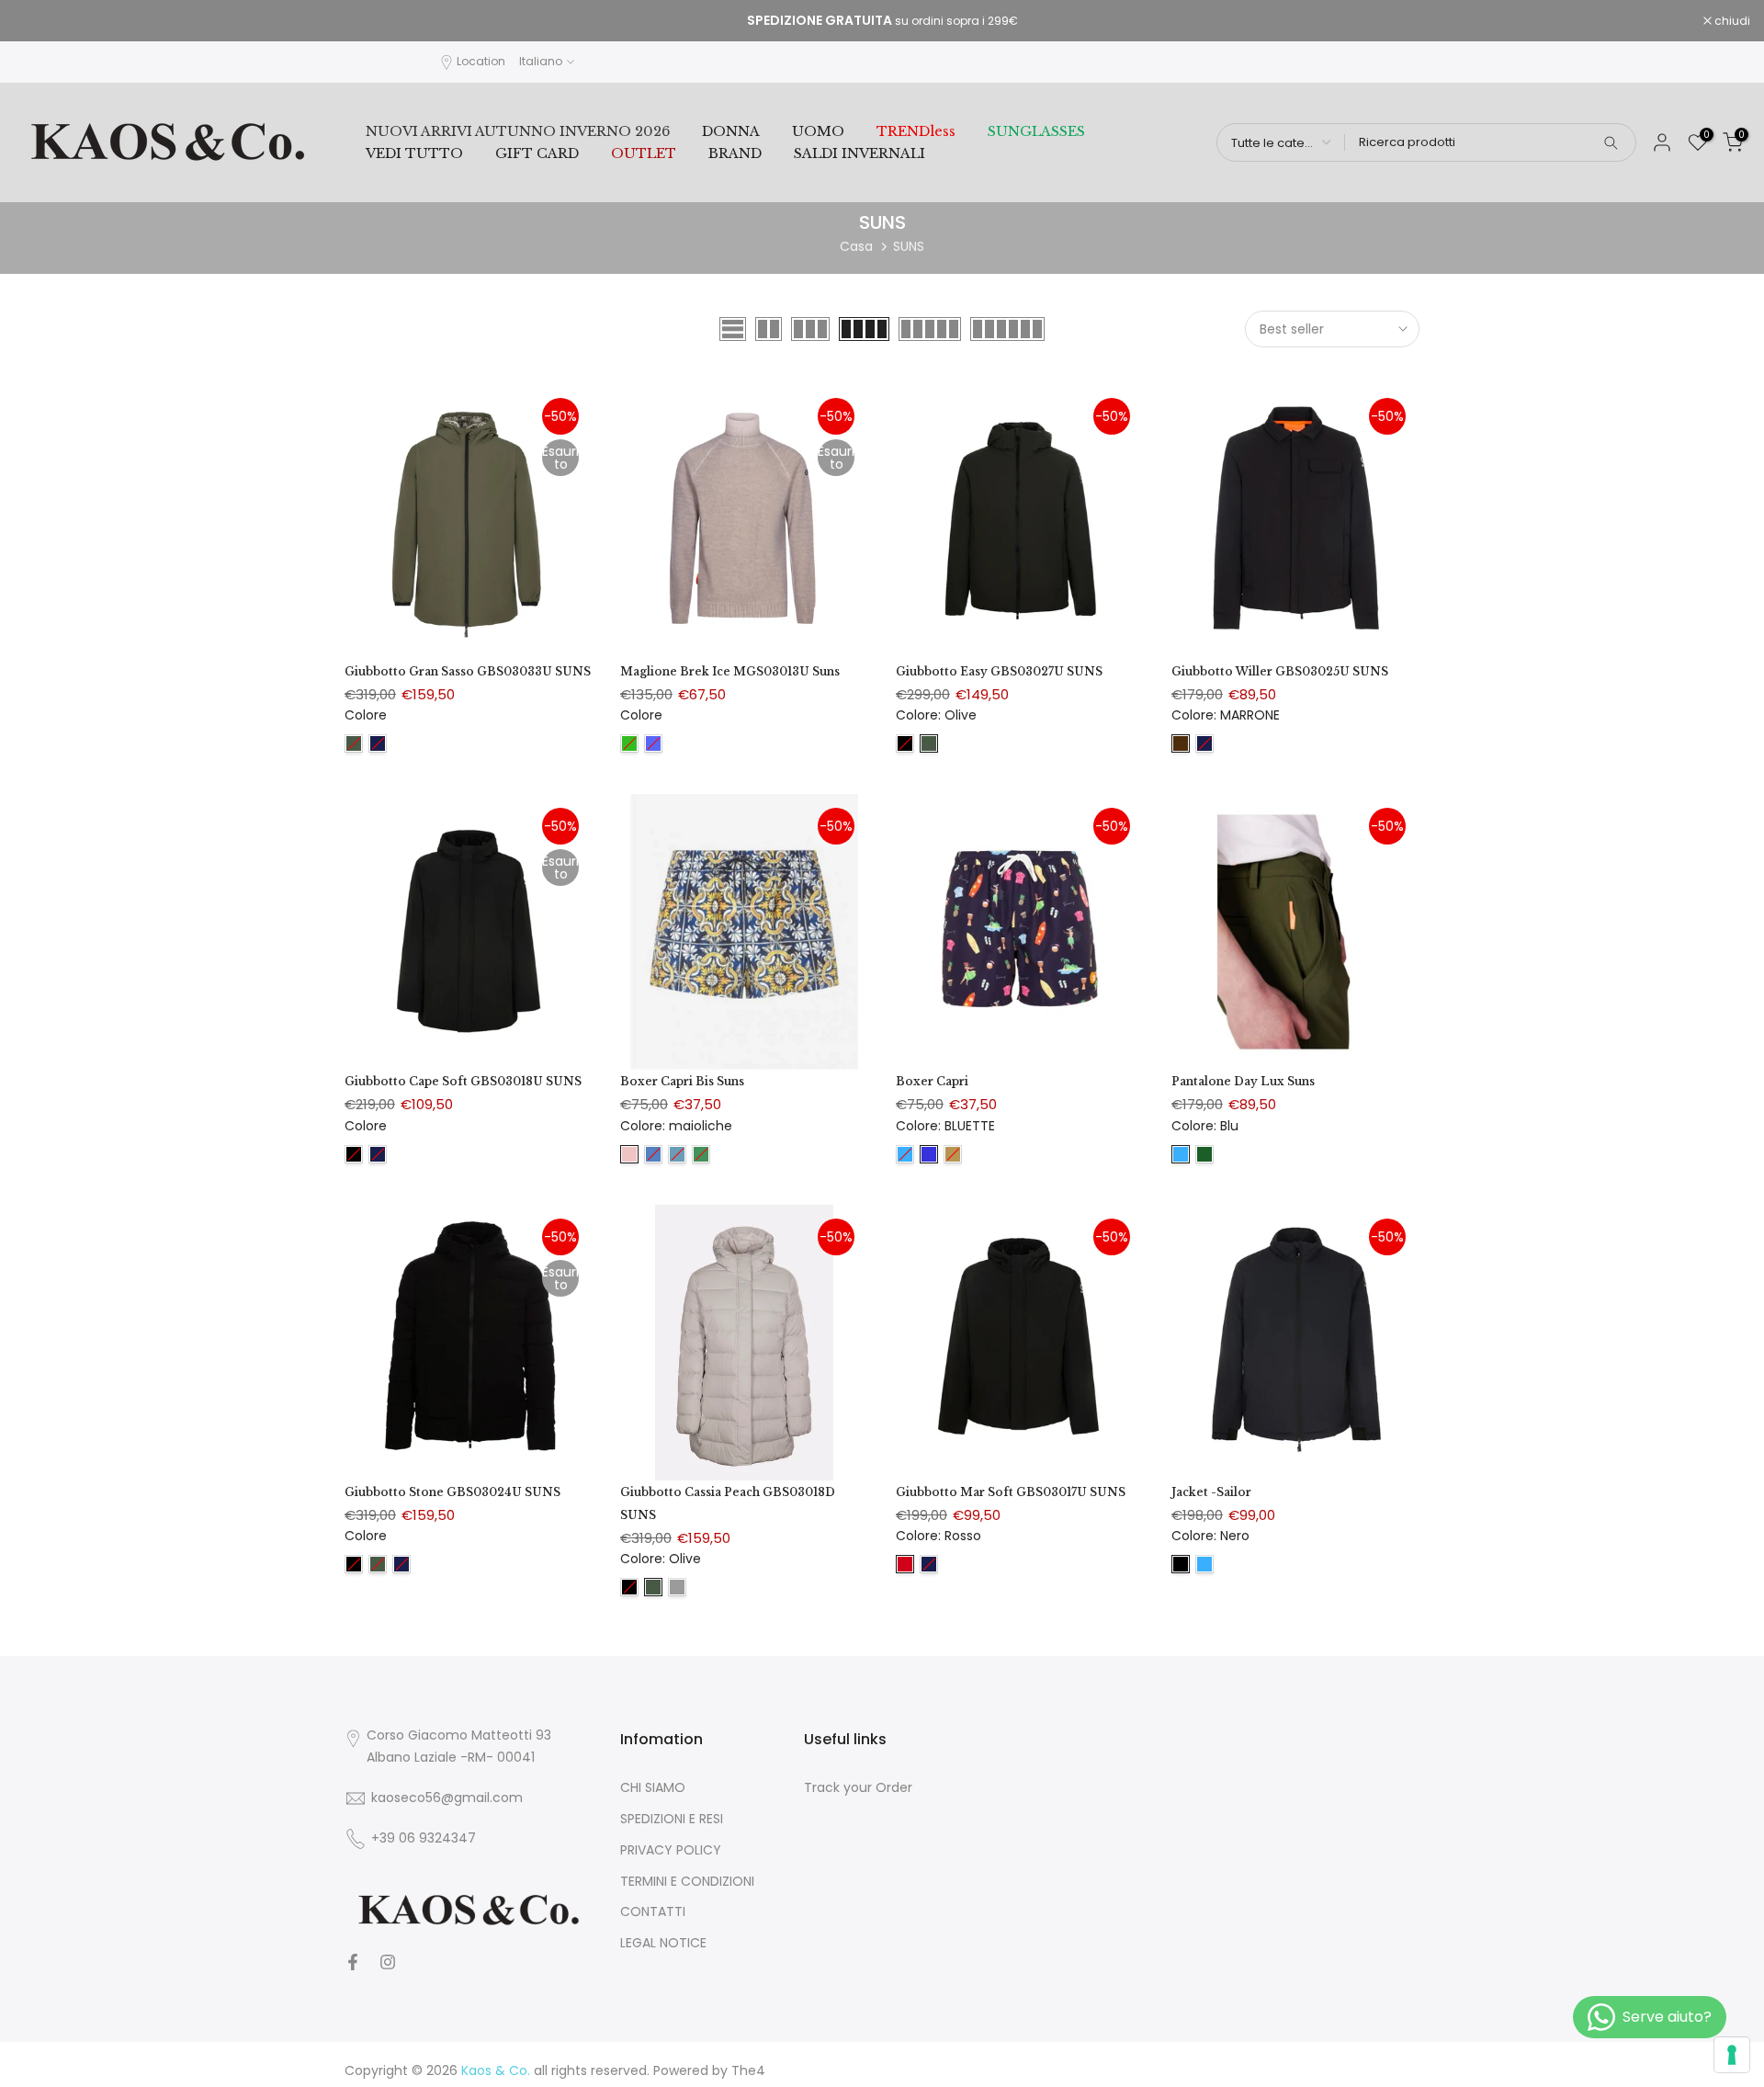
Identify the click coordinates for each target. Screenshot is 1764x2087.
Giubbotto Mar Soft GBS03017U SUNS (1011, 1492)
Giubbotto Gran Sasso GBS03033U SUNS (468, 671)
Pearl (677, 1587)
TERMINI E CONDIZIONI (687, 1882)
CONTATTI (653, 1912)
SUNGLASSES (1036, 131)
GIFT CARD (537, 153)
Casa (856, 246)
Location (481, 61)
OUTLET (644, 153)
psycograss (701, 1154)
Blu (905, 1154)
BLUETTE (929, 1154)
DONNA (731, 131)
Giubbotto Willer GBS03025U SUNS (1280, 671)
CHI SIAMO (653, 1788)
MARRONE (1181, 743)
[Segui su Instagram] (388, 1962)
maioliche (629, 1154)
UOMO (818, 131)
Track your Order (858, 1788)
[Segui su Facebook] (353, 1962)
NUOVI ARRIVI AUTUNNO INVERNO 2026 (518, 131)
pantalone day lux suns (1243, 1081)
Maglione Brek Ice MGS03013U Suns (730, 671)
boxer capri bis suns (682, 1081)
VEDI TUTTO (414, 153)
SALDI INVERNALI (859, 153)
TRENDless (916, 131)
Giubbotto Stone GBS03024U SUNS (452, 1492)
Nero (905, 743)
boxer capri (932, 1081)
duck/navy (953, 1154)
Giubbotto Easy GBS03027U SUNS (999, 671)
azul (677, 1154)
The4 (748, 2071)
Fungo (629, 743)
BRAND (735, 153)
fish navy (653, 1154)
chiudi (41, 21)
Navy (378, 743)
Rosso (905, 1564)
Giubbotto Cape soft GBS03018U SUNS (463, 1081)
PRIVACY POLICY (671, 1850)
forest (1204, 1154)
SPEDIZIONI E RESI (672, 1819)
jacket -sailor (1211, 1492)
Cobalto (653, 743)
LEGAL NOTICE (663, 1943)
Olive (354, 743)
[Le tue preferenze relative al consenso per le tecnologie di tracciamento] (1732, 2055)
